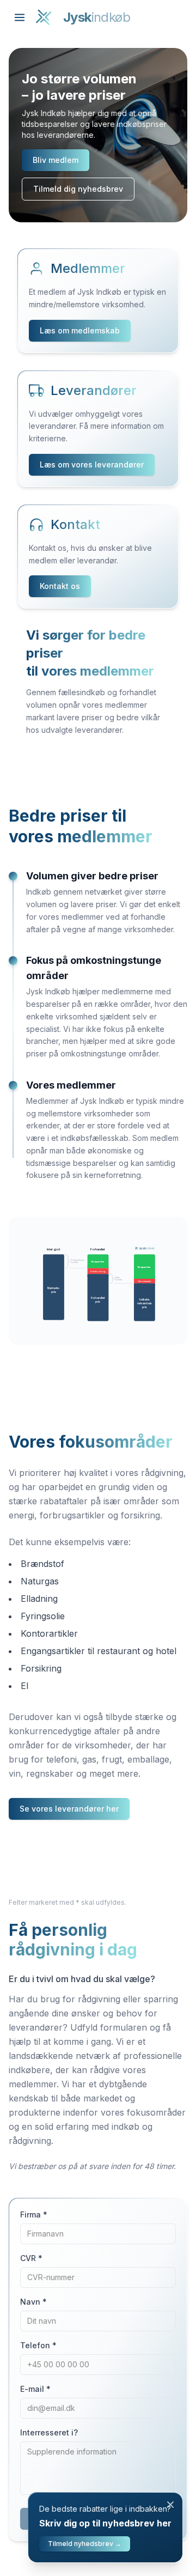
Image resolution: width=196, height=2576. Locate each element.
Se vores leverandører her (69, 1809)
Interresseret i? (49, 2432)
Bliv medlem (56, 160)
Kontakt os (60, 586)
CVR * (31, 2258)
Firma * (34, 2214)
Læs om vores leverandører (92, 464)
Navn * (33, 2302)
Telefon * (38, 2345)
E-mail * (35, 2389)
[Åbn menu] (20, 17)
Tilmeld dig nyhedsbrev (78, 189)
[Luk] (170, 2505)
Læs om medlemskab (80, 330)
